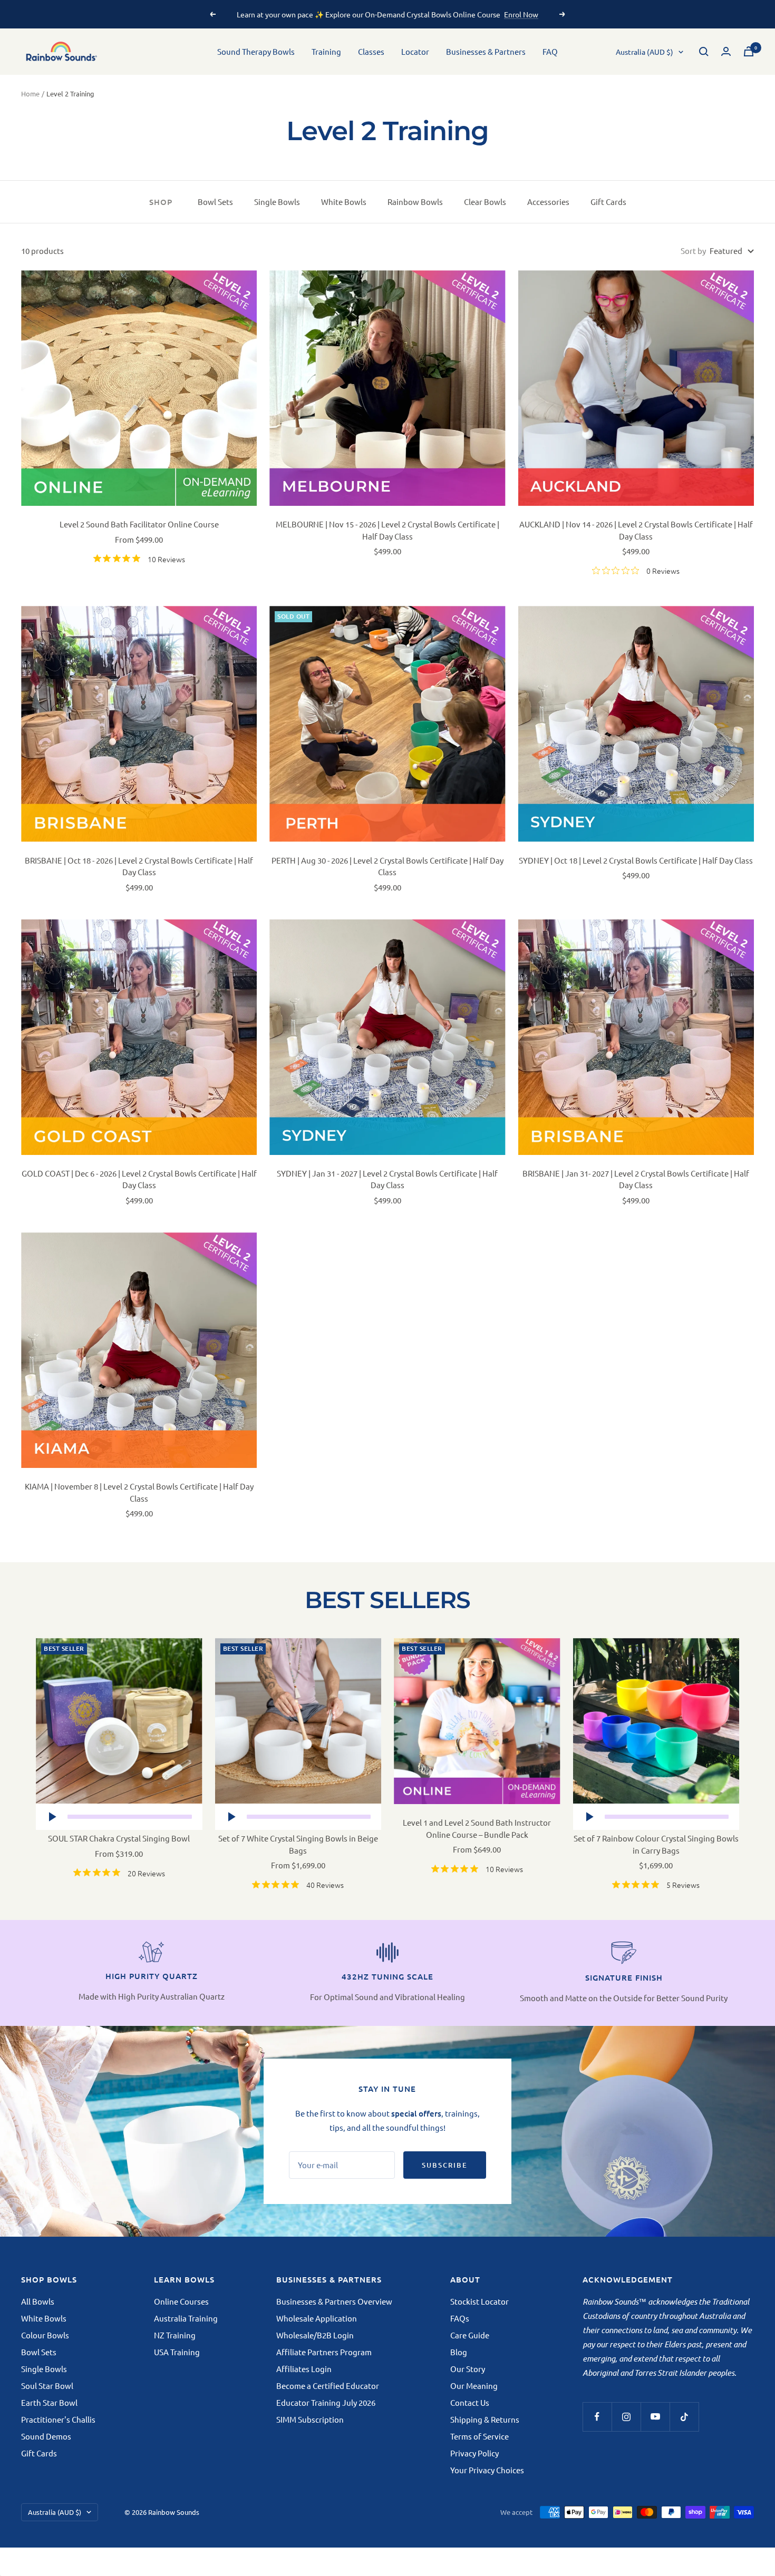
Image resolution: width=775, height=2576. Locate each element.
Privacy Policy (474, 2453)
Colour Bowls (45, 2335)
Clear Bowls (485, 202)
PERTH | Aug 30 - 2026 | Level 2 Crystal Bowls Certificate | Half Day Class (387, 866)
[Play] (52, 1817)
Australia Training (186, 2318)
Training (326, 51)
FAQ (550, 51)
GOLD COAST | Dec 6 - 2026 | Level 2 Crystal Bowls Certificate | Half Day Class (139, 1179)
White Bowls (344, 202)
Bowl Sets (215, 202)
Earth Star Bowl (49, 2402)
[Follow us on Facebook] (597, 2417)
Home (30, 94)
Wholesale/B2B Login (315, 2335)
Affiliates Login (304, 2369)
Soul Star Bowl (47, 2386)
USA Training (177, 2352)
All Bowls (38, 2301)
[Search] (704, 52)
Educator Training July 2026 (326, 2402)
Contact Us (470, 2402)
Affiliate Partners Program (324, 2352)
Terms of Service (479, 2436)
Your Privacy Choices (487, 2470)
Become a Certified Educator (328, 2386)
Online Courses (181, 2301)
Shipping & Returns (485, 2419)
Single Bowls (277, 202)
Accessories (548, 202)
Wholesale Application (317, 2318)
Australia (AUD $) (645, 52)
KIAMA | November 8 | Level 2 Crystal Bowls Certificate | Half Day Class (139, 1492)
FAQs (460, 2318)
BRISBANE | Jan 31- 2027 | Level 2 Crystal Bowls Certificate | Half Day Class (636, 1179)
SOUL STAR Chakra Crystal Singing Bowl (119, 1838)
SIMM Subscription (310, 2419)
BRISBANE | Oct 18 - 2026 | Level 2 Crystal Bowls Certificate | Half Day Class (139, 866)
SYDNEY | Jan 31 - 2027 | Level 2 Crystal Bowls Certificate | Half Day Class (387, 1179)
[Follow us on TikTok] (684, 2417)
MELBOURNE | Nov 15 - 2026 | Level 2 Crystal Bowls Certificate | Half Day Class (387, 530)
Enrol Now (521, 14)
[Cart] (749, 51)
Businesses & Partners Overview (334, 2301)
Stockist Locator (479, 2301)
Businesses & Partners (486, 51)
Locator (415, 51)
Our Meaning (474, 2386)
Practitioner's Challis (58, 2419)
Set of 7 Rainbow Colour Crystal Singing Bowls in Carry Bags (656, 1844)
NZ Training (175, 2335)
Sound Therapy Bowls (256, 51)
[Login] (726, 51)
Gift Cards (608, 202)
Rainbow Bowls (415, 202)
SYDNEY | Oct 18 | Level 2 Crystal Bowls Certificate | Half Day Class (636, 860)
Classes (371, 51)
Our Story (468, 2369)
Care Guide (470, 2335)
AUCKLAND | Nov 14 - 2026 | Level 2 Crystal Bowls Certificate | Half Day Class (636, 530)
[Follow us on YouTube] (655, 2417)
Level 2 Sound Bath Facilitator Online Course (139, 524)
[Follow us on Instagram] (626, 2417)
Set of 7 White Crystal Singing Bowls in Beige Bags (298, 1844)
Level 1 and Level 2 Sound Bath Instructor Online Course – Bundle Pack (477, 1828)
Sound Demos (46, 2436)
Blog (459, 2352)
